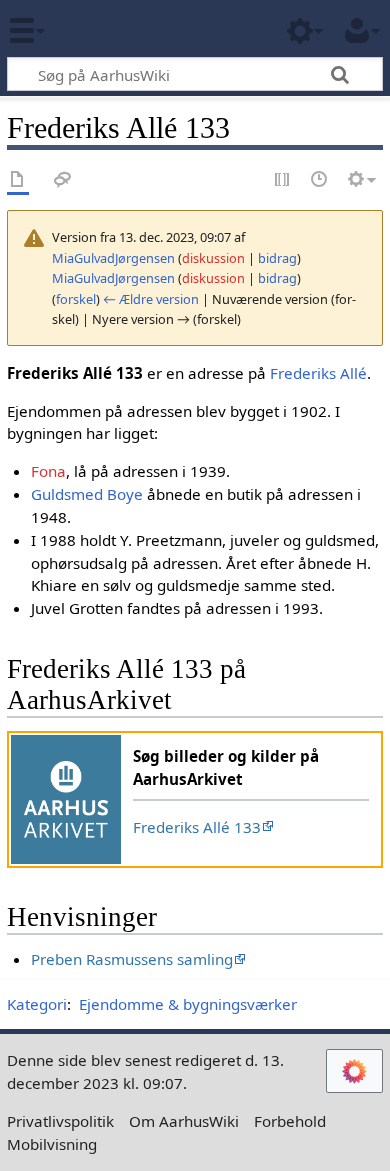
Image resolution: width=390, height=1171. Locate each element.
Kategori (37, 1004)
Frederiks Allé (318, 373)
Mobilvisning (52, 1144)
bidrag (277, 258)
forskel (76, 299)
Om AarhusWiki (184, 1121)
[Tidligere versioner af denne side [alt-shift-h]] (320, 180)
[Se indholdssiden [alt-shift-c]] (18, 180)
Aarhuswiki (134, 29)
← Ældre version (151, 299)
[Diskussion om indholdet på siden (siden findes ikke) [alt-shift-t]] (63, 180)
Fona (48, 471)
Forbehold (290, 1121)
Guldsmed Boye (87, 494)
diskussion (213, 258)
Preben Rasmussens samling (132, 959)
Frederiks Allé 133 (197, 827)
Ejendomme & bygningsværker (188, 1004)
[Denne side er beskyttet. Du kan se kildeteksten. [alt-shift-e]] (283, 180)
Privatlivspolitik (60, 1121)
